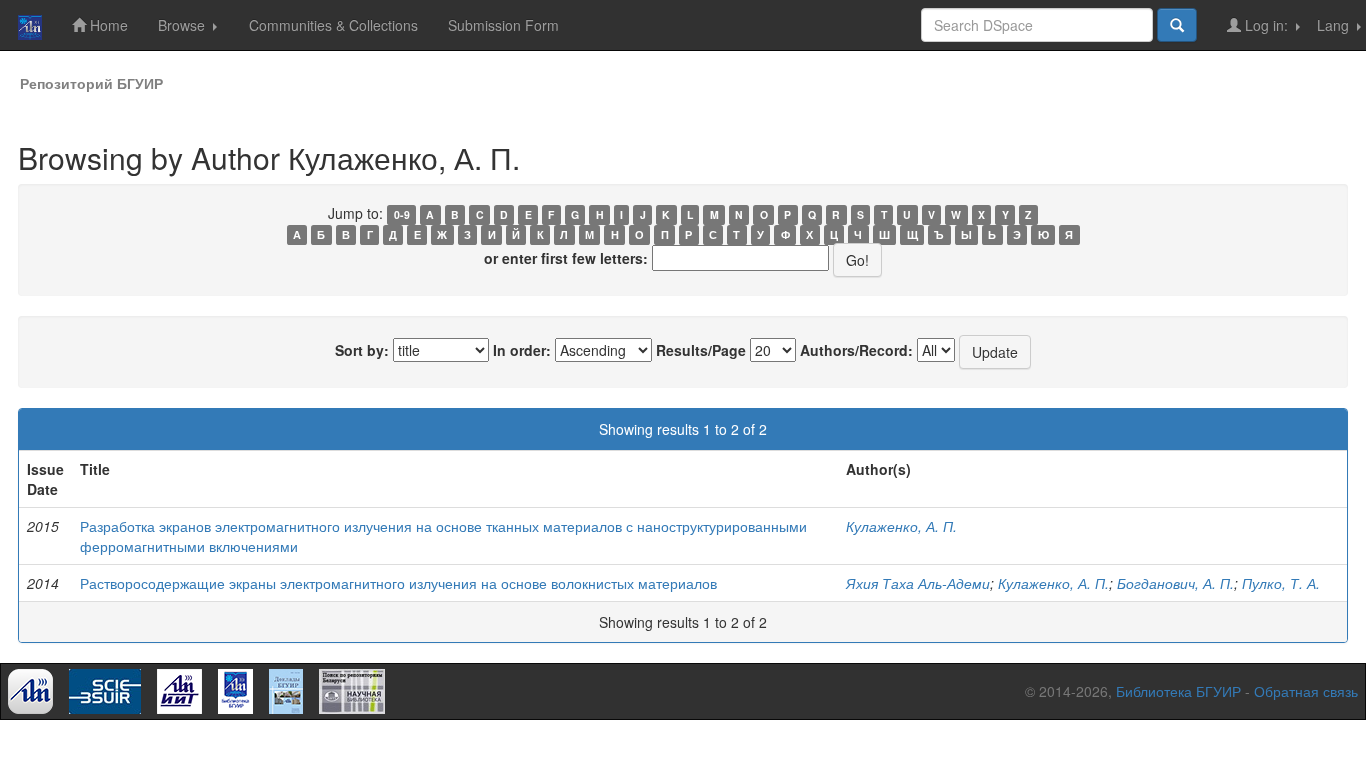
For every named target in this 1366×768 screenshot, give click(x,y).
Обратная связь (1306, 691)
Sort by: (362, 350)
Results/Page (701, 350)
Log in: (1266, 25)
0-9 (402, 214)
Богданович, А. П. (1175, 583)
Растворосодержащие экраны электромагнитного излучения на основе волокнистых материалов (398, 583)
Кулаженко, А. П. (901, 526)
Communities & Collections (333, 25)
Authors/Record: (856, 350)
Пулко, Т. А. (1281, 583)
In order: (522, 350)
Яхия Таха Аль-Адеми (918, 583)
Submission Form (503, 25)
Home (107, 25)
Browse (183, 25)
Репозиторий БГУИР (91, 83)
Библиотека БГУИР (1178, 691)
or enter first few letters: (566, 258)
